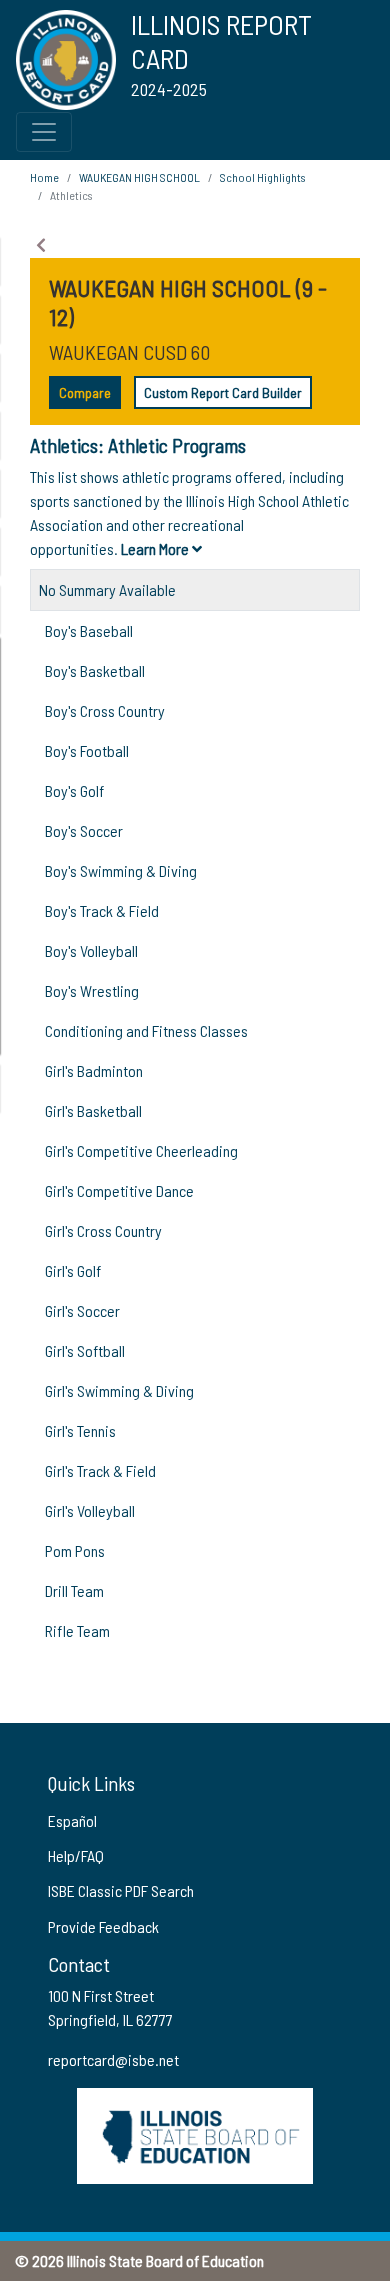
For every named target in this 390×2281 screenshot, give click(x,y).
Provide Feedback (103, 1926)
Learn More (156, 548)
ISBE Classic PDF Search (121, 1890)
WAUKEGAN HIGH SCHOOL (139, 177)
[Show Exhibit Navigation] (41, 245)
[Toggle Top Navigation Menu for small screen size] (44, 132)
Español (72, 1820)
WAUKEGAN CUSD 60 (129, 352)
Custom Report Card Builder (223, 392)
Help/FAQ (76, 1855)
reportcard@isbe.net (113, 2059)
